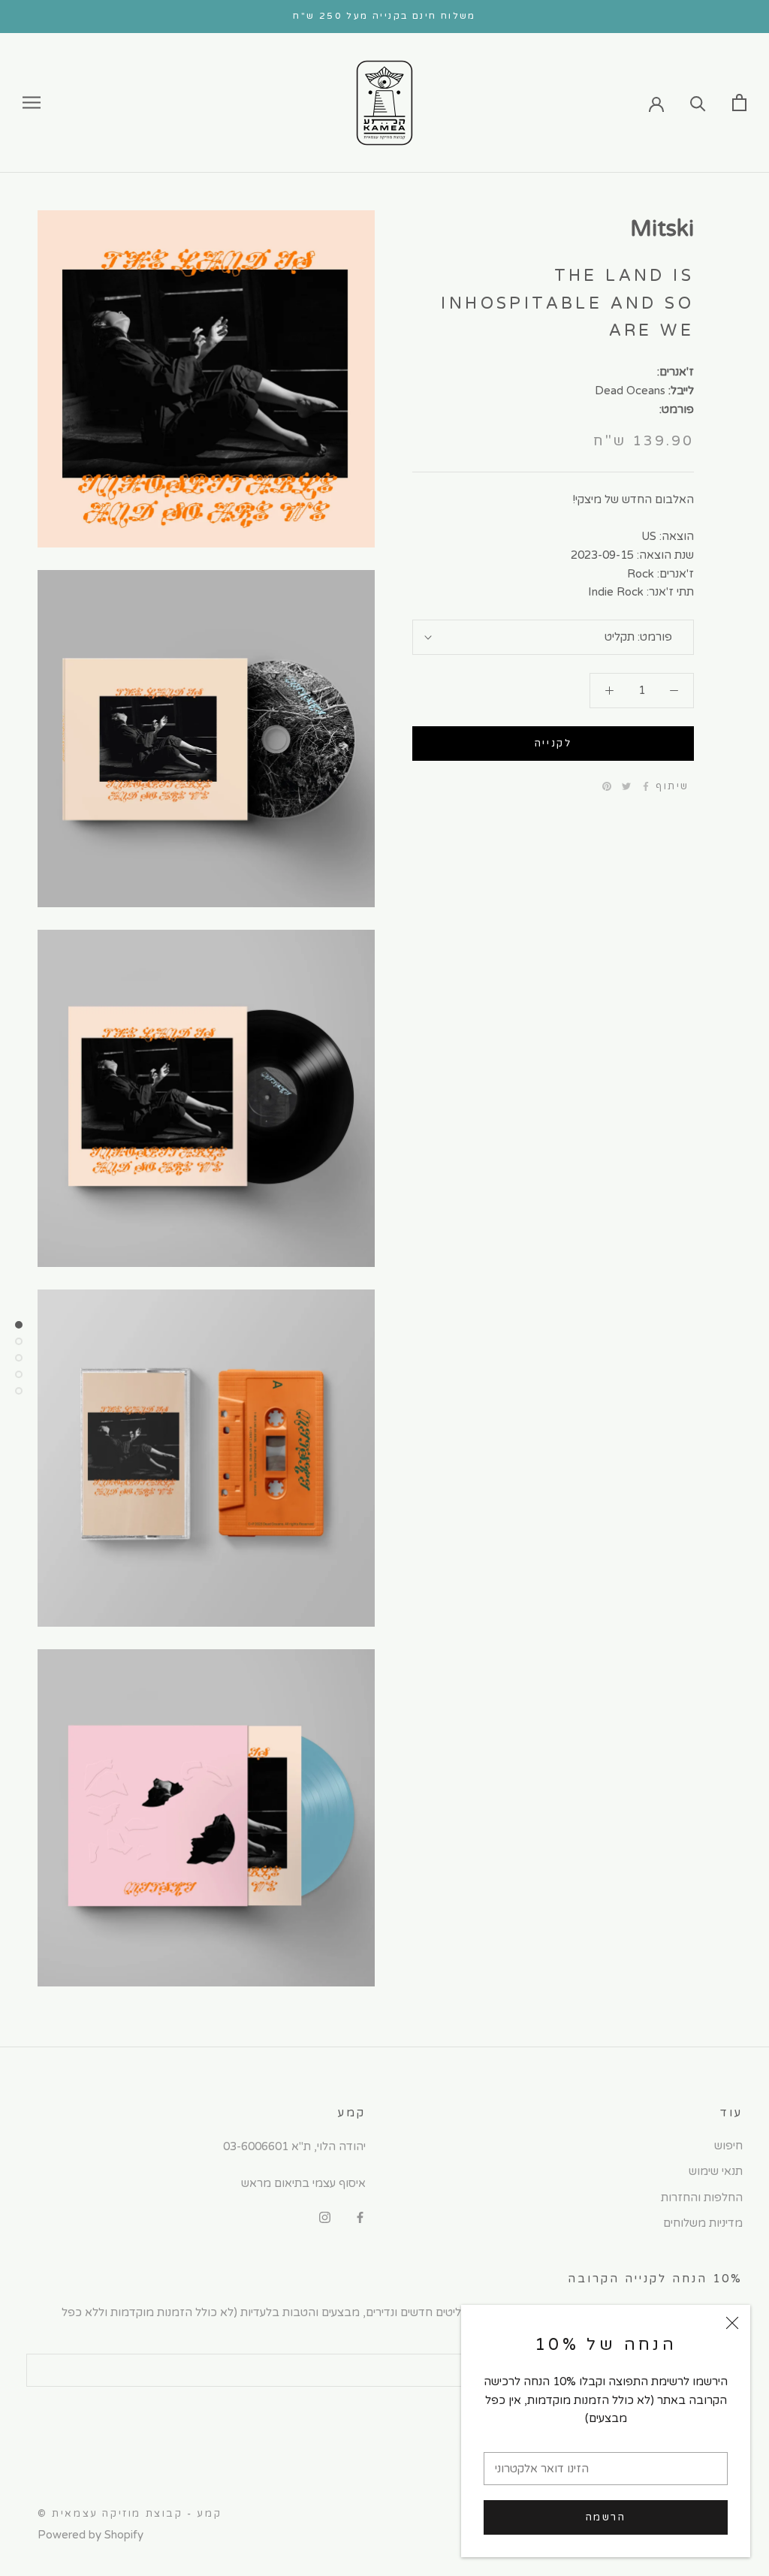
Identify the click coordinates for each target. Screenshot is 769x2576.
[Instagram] (325, 2217)
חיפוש (728, 2146)
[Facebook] (646, 786)
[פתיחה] (739, 103)
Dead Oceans (630, 391)
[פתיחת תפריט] (32, 103)
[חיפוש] (698, 103)
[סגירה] (732, 2323)
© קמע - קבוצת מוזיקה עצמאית (130, 2514)
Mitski (662, 229)
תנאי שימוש (716, 2171)
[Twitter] (626, 786)
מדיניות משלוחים (703, 2223)
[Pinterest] (607, 786)
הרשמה (606, 2517)
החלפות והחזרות (702, 2197)
